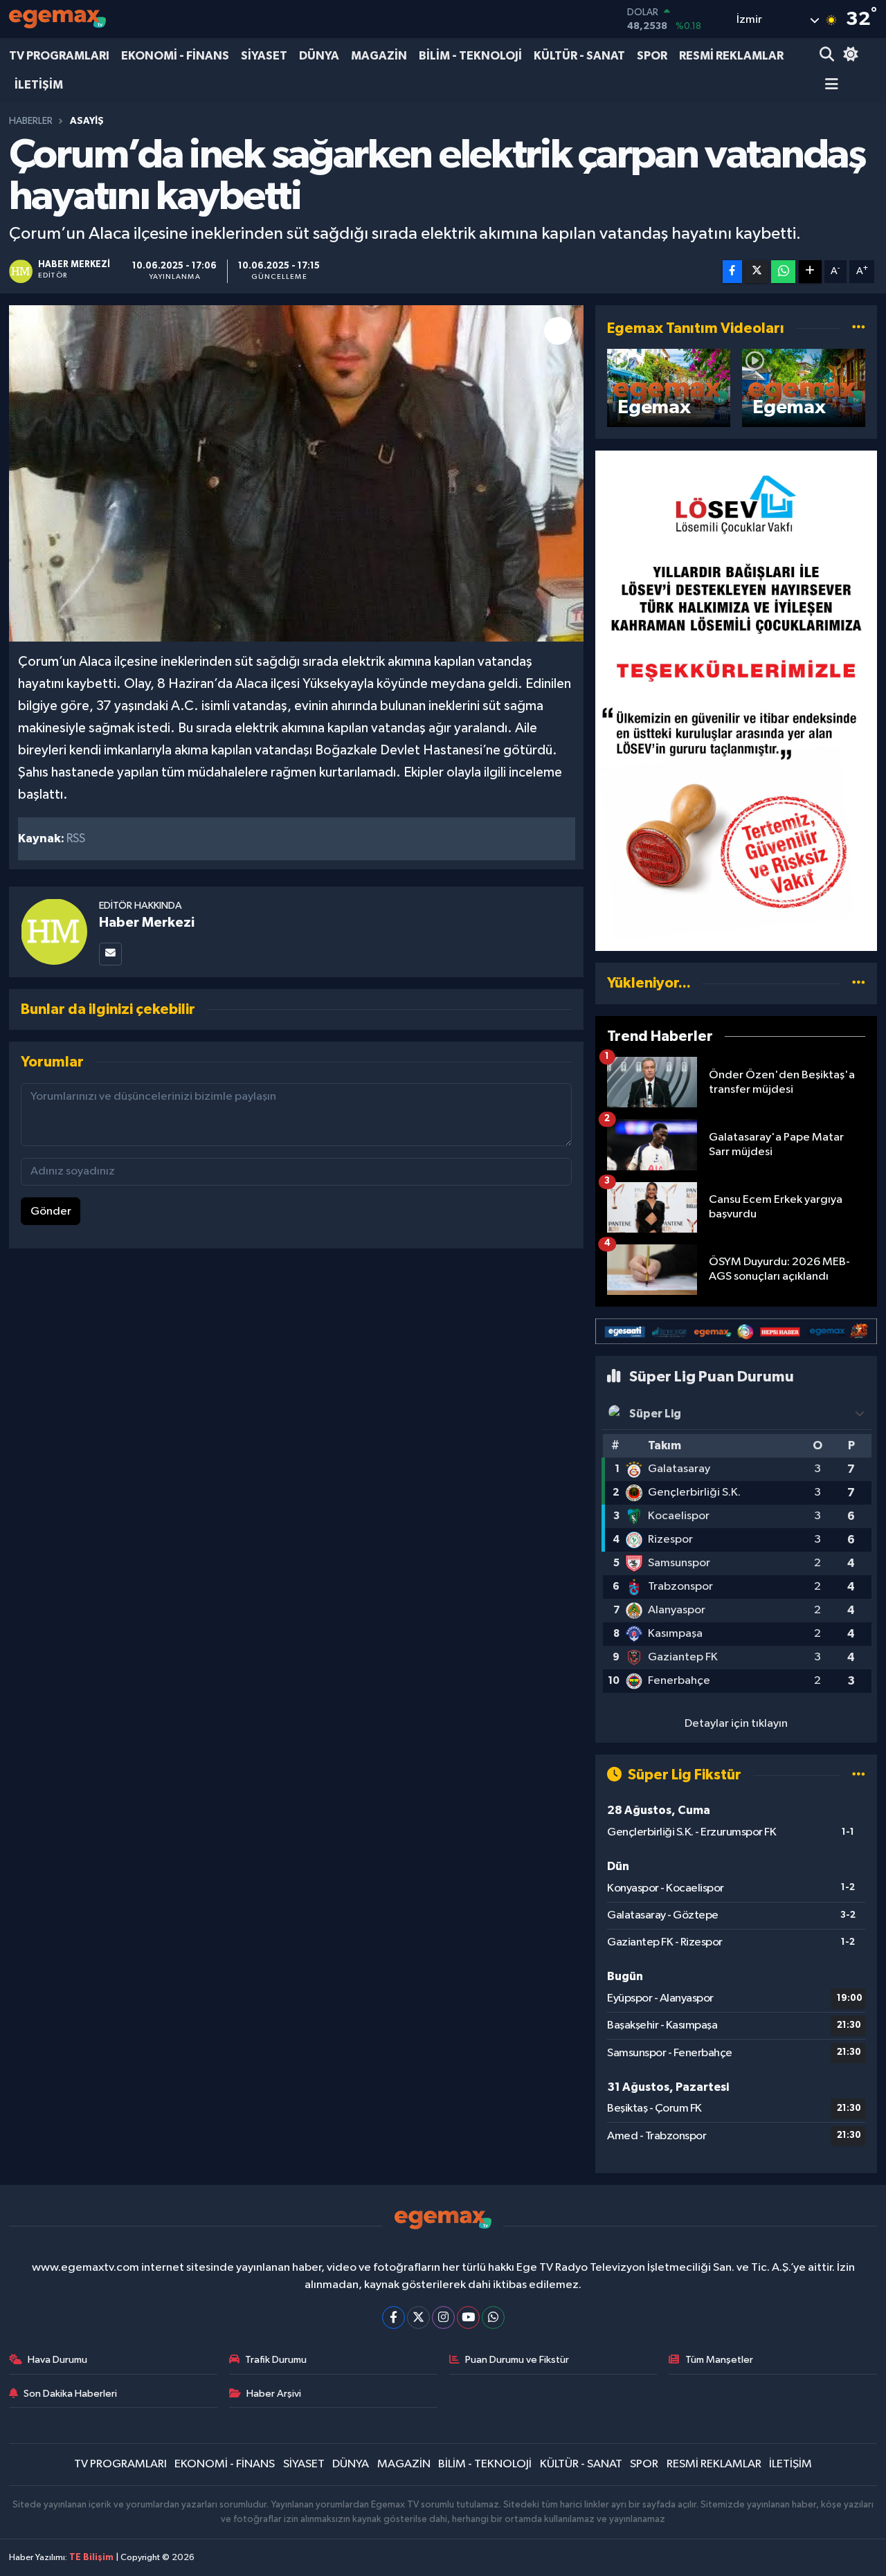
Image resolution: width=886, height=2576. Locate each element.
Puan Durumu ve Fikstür (517, 2360)
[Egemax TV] (57, 19)
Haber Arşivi (274, 2394)
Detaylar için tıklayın (736, 1724)
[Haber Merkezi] (54, 931)
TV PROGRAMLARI (59, 56)
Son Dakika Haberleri (70, 2394)
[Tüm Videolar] (859, 328)
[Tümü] (859, 983)
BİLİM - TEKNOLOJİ (470, 56)
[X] (418, 2318)
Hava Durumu (57, 2360)
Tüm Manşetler (719, 2360)
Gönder (51, 1212)
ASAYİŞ (87, 121)
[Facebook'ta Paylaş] (732, 272)
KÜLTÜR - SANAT (579, 56)
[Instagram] (443, 2318)
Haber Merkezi (147, 923)
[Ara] (828, 56)
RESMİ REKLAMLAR (731, 56)
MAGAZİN (379, 56)
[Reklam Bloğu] (736, 701)
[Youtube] (468, 2318)
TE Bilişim (91, 2558)
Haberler (31, 121)
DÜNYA (319, 56)
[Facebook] (394, 2318)
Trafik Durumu (276, 2360)
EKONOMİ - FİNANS (175, 56)
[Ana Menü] (829, 85)
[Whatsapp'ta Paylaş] (783, 272)
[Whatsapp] (493, 2318)
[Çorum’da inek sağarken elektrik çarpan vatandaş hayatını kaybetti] (297, 474)
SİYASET (264, 56)
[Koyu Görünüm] (849, 56)
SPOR (652, 56)
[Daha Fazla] (810, 272)
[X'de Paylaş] (757, 272)
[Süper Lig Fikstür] (859, 1775)
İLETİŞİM (39, 85)
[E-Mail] (110, 954)
